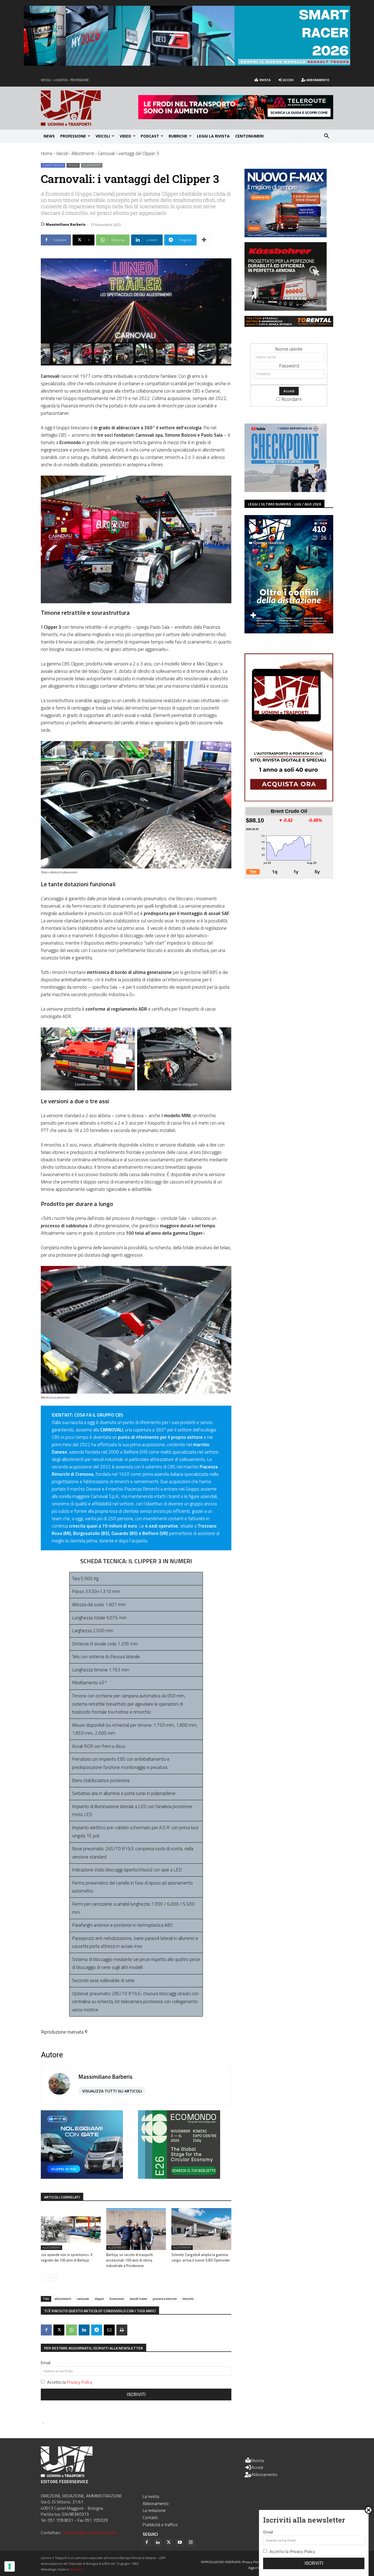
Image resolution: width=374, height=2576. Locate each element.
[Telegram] (97, 2330)
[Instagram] (191, 2543)
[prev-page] (44, 2278)
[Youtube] (180, 2543)
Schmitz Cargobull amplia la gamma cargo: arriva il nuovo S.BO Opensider (201, 2257)
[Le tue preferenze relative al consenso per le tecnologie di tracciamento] (10, 2566)
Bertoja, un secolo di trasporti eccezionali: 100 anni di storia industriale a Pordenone (130, 2260)
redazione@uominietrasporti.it (90, 2532)
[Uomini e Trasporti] (90, 108)
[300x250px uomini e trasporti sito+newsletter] (286, 235)
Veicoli (62, 153)
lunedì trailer (139, 2299)
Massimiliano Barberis (66, 224)
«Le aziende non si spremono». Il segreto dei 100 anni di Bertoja (67, 2257)
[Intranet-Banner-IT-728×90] (236, 117)
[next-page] (53, 2278)
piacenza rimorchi (165, 2299)
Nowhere (76, 2569)
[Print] (122, 2330)
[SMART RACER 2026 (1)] (187, 64)
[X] (59, 2330)
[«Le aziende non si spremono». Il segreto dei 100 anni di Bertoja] (71, 2229)
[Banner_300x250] (82, 2177)
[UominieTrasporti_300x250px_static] (286, 309)
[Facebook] (46, 2330)
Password (289, 366)
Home (47, 153)
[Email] (109, 2330)
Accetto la (70, 2382)
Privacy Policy (80, 2382)
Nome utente (289, 349)
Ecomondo (117, 2299)
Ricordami (291, 399)
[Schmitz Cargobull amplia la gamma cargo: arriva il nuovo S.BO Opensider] (201, 2229)
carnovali (83, 2299)
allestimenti (63, 2299)
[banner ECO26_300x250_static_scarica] (179, 2177)
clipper (99, 2299)
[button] (327, 136)
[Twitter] (169, 2543)
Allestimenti (83, 153)
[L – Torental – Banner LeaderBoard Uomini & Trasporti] (289, 325)
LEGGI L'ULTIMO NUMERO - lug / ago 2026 (284, 504)
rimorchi (188, 2299)
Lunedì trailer (53, 165)
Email (46, 2363)
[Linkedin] (84, 2330)
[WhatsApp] (71, 2330)
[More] (204, 240)
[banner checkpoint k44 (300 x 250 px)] (286, 490)
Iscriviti (136, 2395)
